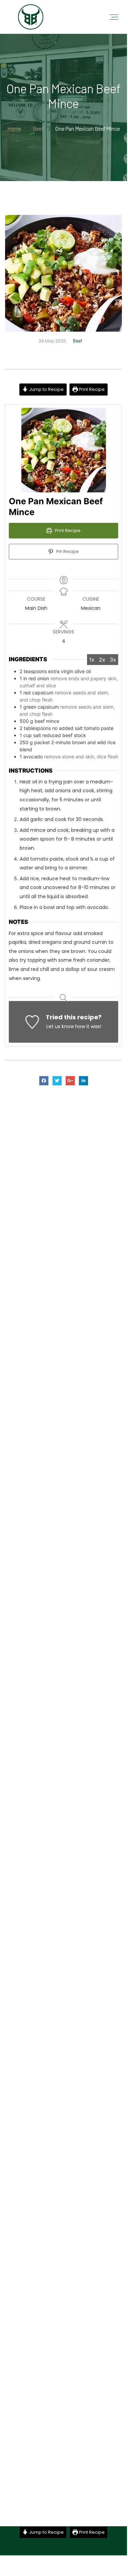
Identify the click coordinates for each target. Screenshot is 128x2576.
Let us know (60, 1026)
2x (102, 660)
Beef (78, 341)
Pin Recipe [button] (67, 551)
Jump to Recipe (46, 389)
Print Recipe (91, 389)
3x (113, 660)
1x (92, 660)
